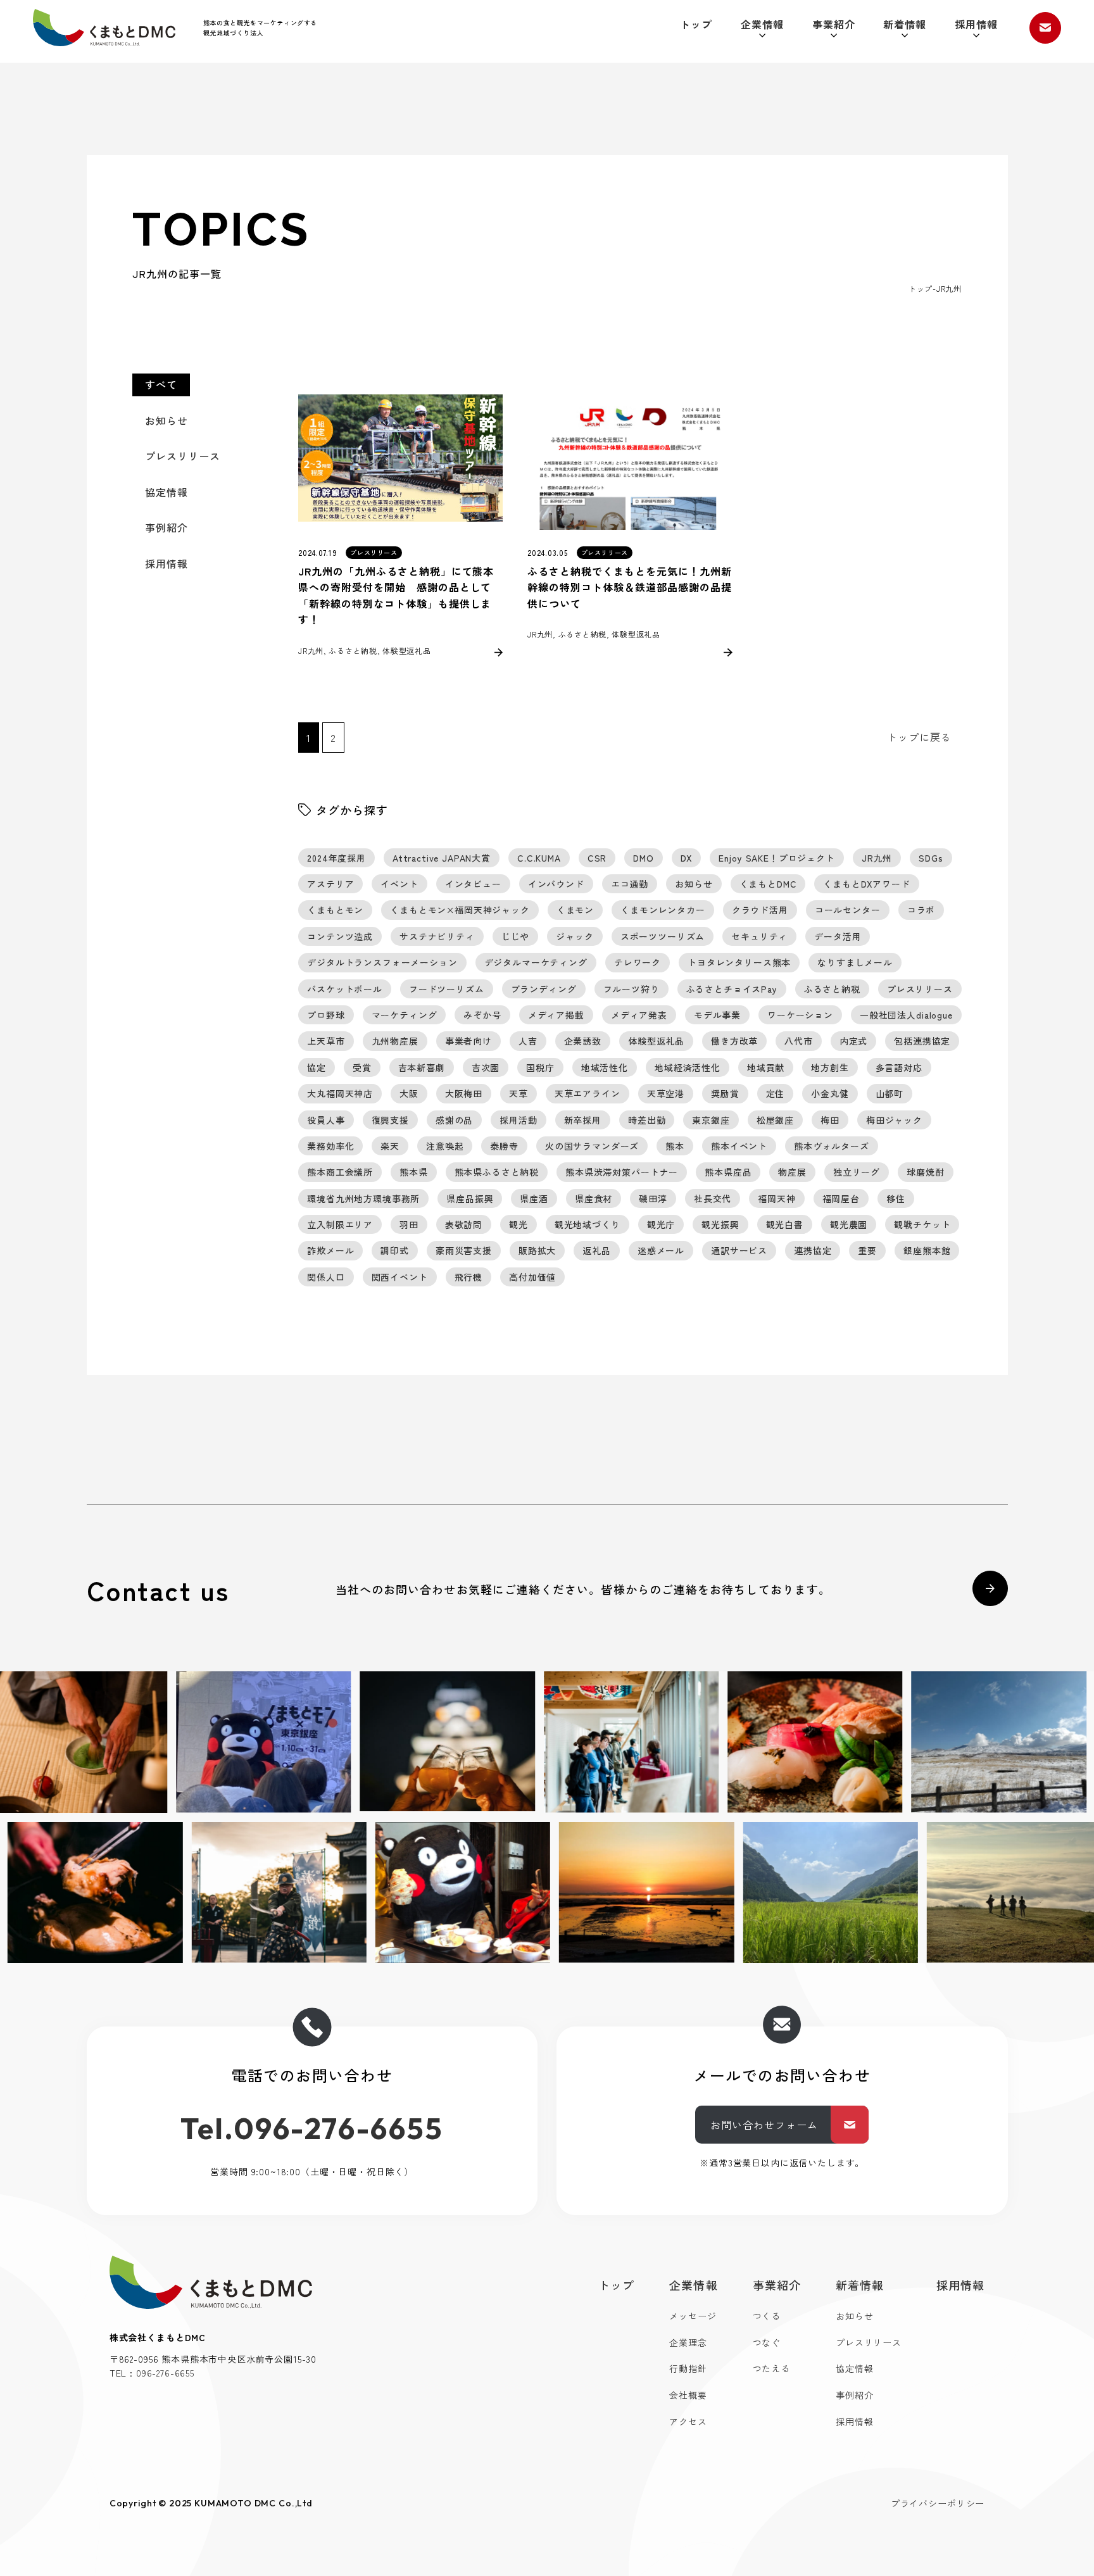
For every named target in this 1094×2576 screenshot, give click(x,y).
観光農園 (849, 1224)
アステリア (330, 884)
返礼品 (597, 1250)
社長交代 (713, 1198)
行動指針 (688, 2368)
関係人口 (326, 1277)
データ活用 (838, 936)
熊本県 (414, 1172)
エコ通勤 (630, 884)
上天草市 (326, 1041)
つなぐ (767, 2342)
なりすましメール (855, 962)
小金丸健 (830, 1093)
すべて (161, 384)
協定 (317, 1067)
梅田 (830, 1120)
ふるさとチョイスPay (732, 989)
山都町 (890, 1093)
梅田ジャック (894, 1120)
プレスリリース (183, 456)
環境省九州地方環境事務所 (363, 1198)
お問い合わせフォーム (764, 2125)
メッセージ (693, 2316)
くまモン (575, 910)
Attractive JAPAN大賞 (442, 858)
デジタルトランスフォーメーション (382, 962)
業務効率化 (330, 1146)
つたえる (771, 2368)
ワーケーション (800, 1015)
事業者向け (468, 1041)
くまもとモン (335, 910)
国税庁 (540, 1067)
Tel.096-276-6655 (312, 2128)
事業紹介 (834, 24)
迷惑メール (661, 1250)
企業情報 (762, 24)
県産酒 (534, 1198)
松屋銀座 (775, 1120)
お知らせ (167, 420)
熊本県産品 (728, 1172)
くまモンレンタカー (663, 910)
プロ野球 (326, 1015)
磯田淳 (653, 1198)
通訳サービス (739, 1250)
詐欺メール (330, 1250)
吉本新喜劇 (422, 1067)
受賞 (362, 1067)
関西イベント (400, 1277)
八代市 (799, 1041)
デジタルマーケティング (536, 962)
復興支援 (390, 1120)
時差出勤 (647, 1120)
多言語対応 (899, 1067)
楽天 (390, 1146)
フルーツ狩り (632, 989)
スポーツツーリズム (663, 936)
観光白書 (785, 1224)
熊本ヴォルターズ (832, 1146)
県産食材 (594, 1198)
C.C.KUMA (539, 858)
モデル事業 (717, 1015)
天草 (519, 1093)
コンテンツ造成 (340, 936)
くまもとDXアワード (866, 884)
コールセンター (848, 910)
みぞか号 (482, 1015)
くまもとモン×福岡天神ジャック (460, 910)
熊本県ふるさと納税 (497, 1172)
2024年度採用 (336, 858)
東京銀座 (711, 1120)
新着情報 (905, 24)
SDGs (931, 858)
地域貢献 (766, 1067)
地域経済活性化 (688, 1067)
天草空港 (666, 1093)
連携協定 (813, 1250)
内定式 (854, 1041)
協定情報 (167, 492)
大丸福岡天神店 (340, 1093)
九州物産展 (395, 1041)
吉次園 (486, 1067)
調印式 (395, 1250)
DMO (644, 858)
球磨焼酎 (925, 1172)
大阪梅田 (464, 1093)
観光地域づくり (588, 1224)
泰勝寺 (504, 1146)
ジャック (575, 936)
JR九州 (877, 858)
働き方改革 (734, 1041)
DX (687, 858)
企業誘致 (583, 1041)
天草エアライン (588, 1093)
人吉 (528, 1041)
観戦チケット (922, 1224)
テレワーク (638, 962)
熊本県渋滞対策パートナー (622, 1172)
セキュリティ (759, 936)
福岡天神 (776, 1198)
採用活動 (518, 1120)
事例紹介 (167, 527)
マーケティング (405, 1015)
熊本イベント (739, 1146)
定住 (776, 1093)
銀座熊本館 (927, 1250)
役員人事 (326, 1120)
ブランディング (544, 989)
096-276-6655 (165, 2373)
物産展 (792, 1172)
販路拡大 (537, 1250)
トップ (696, 24)
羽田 (409, 1224)
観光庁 (661, 1224)
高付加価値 (532, 1277)
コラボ (921, 910)
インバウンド (556, 884)
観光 (519, 1224)
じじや (516, 936)
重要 (867, 1250)
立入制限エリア (340, 1224)
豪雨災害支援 (464, 1250)
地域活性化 (605, 1067)
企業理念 (688, 2342)
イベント (399, 884)
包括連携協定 (922, 1041)
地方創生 (830, 1067)
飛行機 (469, 1277)
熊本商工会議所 (340, 1172)
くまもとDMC (768, 884)
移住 (896, 1198)
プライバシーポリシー (938, 2503)
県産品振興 (470, 1198)
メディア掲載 (556, 1015)
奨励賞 (725, 1093)
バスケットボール (345, 989)
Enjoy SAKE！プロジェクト (776, 858)
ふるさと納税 (832, 989)
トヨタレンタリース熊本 (739, 962)
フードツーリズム (447, 989)
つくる (767, 2316)
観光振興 (720, 1224)
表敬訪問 (464, 1224)
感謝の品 (454, 1120)
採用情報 (976, 24)
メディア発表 (639, 1015)
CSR (597, 858)
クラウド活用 (760, 910)
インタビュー (473, 884)
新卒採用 (583, 1120)
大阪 (409, 1093)
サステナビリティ (437, 936)
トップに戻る (919, 737)
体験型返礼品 (656, 1041)
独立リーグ (857, 1172)
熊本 (675, 1146)
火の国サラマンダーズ (592, 1146)
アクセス (688, 2422)
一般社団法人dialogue (906, 1015)
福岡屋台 (841, 1198)
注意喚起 (445, 1146)
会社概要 (688, 2395)
